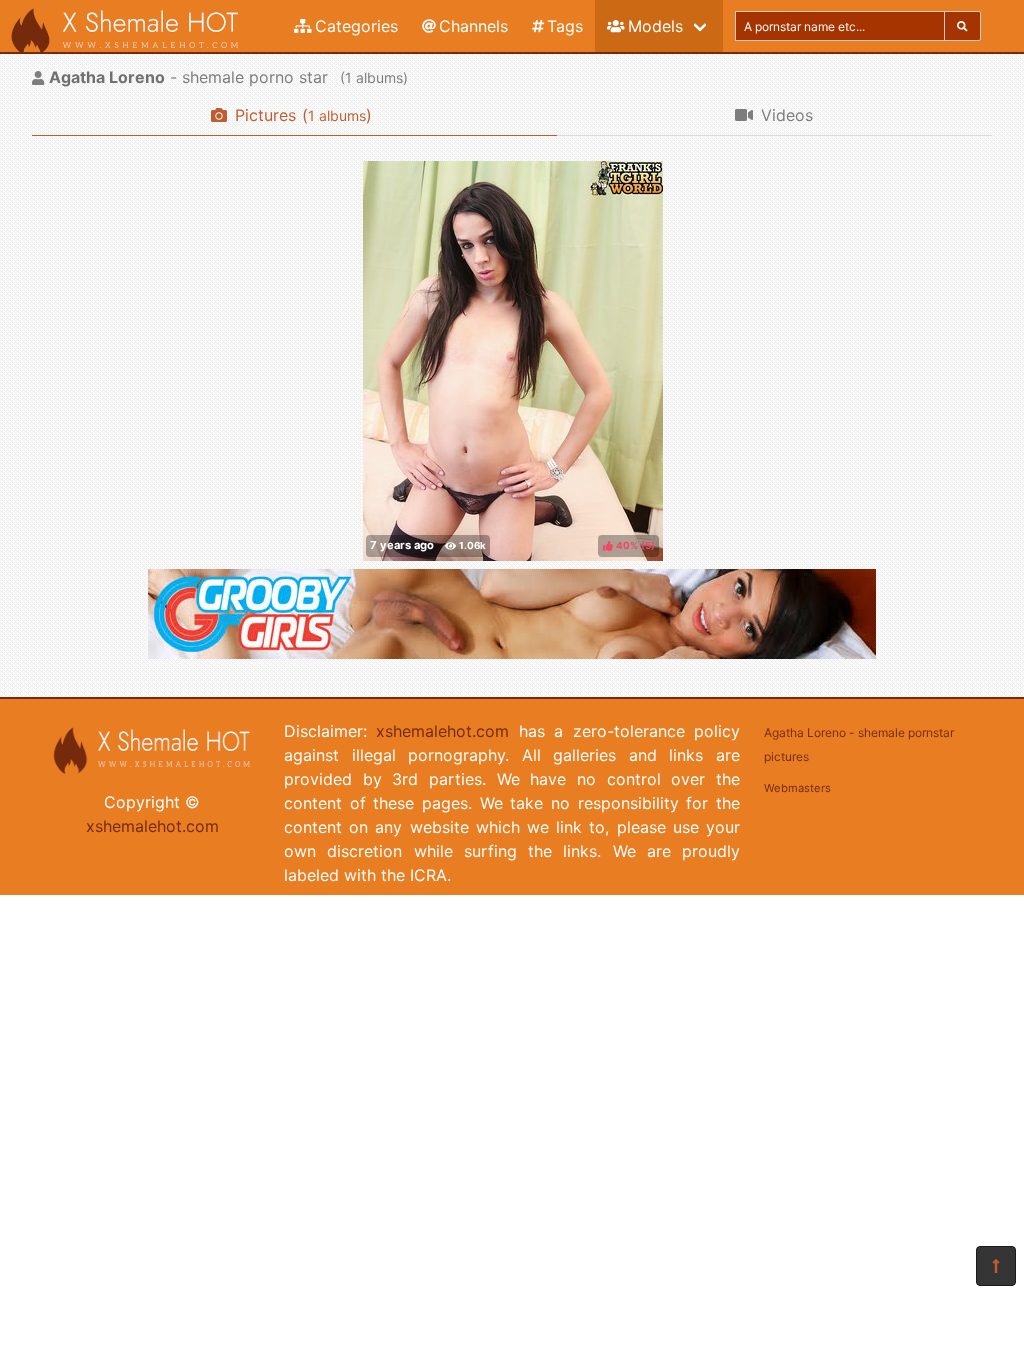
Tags (565, 26)
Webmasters (797, 788)
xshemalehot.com (152, 826)
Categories (356, 26)
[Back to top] (996, 1266)
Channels (473, 26)
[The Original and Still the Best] (512, 653)
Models (655, 26)
